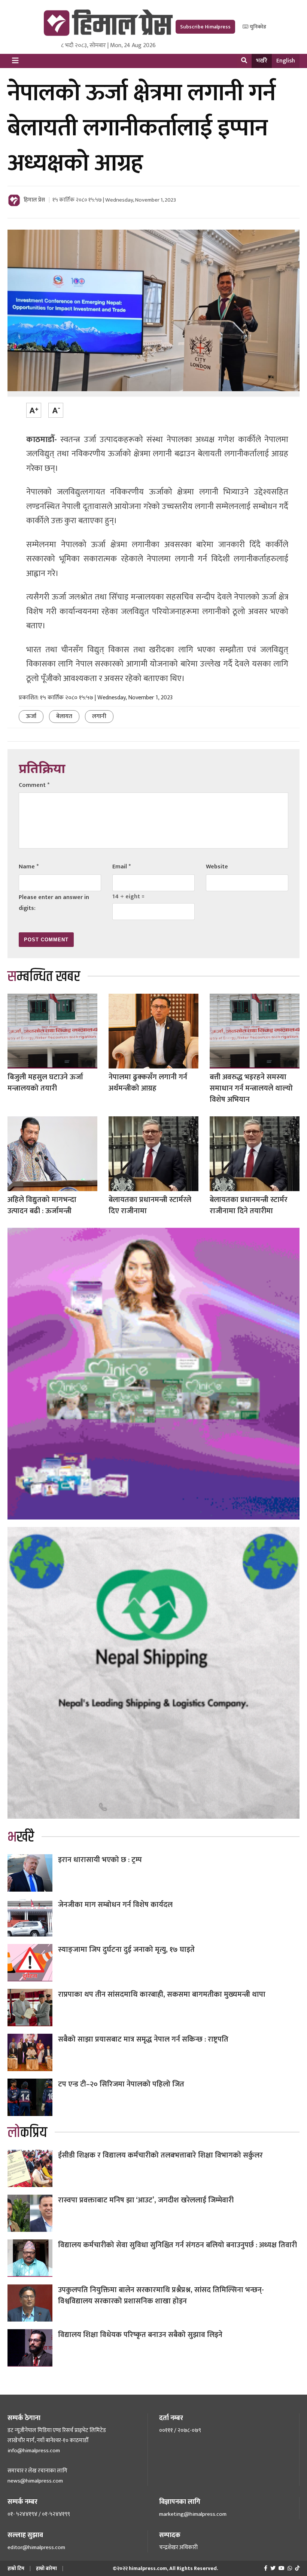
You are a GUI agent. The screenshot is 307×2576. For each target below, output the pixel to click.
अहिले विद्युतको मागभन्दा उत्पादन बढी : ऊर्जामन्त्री (42, 1205)
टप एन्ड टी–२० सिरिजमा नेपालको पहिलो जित (121, 2084)
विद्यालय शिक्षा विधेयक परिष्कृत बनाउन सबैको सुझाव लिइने (140, 2335)
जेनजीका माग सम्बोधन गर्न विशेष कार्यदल (115, 1905)
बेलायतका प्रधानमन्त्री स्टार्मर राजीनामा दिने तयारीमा (249, 1205)
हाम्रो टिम (16, 2568)
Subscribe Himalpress (205, 27)
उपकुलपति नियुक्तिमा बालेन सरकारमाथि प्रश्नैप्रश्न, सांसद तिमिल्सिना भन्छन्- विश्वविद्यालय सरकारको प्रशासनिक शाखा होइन (161, 2296)
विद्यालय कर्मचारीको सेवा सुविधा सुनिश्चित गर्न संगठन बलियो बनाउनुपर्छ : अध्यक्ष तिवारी (177, 2245)
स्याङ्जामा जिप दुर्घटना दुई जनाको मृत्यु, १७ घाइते (126, 1950)
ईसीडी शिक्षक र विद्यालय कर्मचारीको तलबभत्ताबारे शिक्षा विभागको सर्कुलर (160, 2155)
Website (217, 867)
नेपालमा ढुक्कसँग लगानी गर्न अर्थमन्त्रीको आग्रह (148, 1083)
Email (121, 867)
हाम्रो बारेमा (46, 2568)
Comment (34, 785)
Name (29, 867)
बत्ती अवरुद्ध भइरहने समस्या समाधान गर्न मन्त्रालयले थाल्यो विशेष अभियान (251, 1088)
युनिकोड (257, 27)
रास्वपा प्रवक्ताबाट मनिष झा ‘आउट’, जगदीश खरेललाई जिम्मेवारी (146, 2200)
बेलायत (64, 716)
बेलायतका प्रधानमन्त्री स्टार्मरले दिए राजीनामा (150, 1205)
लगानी (99, 716)
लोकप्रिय (27, 2133)
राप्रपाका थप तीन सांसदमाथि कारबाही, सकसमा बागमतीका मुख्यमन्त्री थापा (162, 1994)
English (286, 61)
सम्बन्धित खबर (44, 977)
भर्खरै (262, 61)
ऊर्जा (31, 716)
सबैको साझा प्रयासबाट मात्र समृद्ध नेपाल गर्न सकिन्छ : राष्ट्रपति (143, 2039)
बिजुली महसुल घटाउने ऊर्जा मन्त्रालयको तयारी (45, 1083)
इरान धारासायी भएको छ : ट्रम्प (100, 1860)
